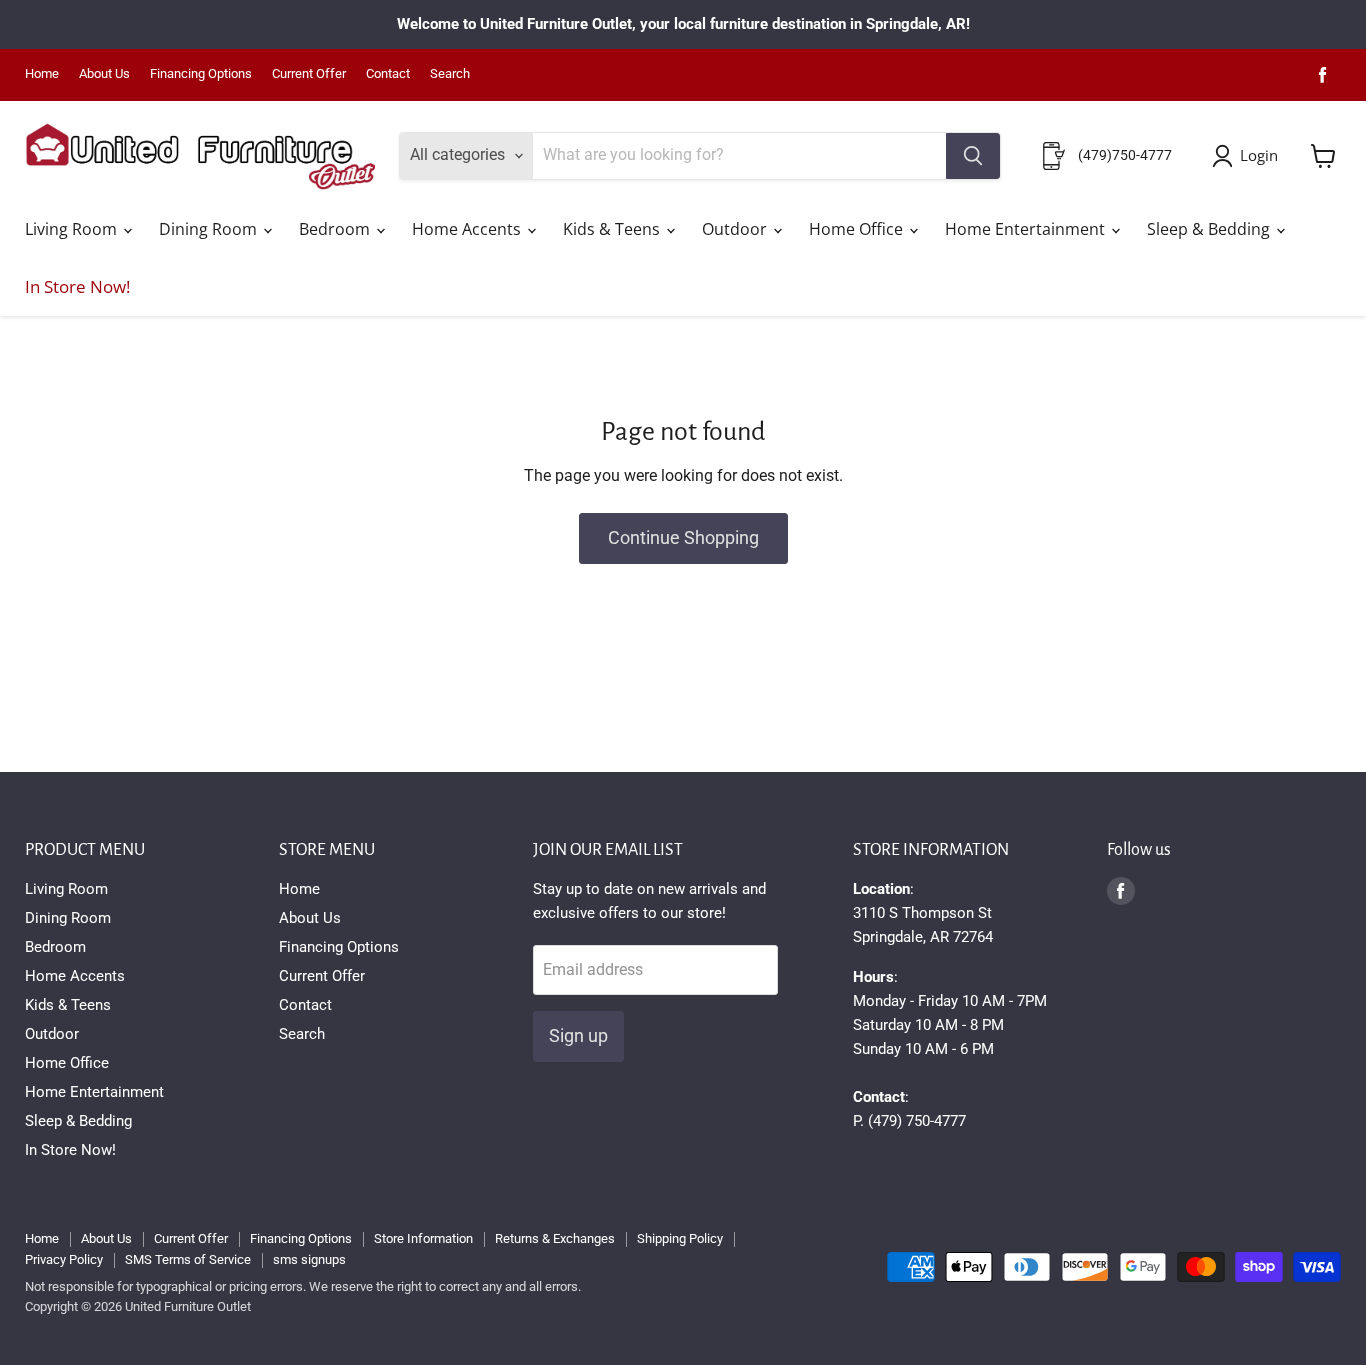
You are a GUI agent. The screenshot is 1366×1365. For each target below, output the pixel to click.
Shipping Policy (680, 1238)
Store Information (423, 1238)
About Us (104, 74)
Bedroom (336, 229)
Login (1259, 155)
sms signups (309, 1259)
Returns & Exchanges (555, 1238)
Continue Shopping (683, 537)
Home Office (858, 229)
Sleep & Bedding (1210, 229)
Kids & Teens (613, 229)
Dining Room (210, 229)
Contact (388, 74)
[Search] (973, 156)
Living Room (73, 229)
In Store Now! (77, 286)
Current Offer (309, 74)
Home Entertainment (1027, 229)
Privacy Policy (64, 1259)
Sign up (578, 1035)
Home (42, 74)
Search (450, 74)
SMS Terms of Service (188, 1259)
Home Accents (468, 229)
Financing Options (201, 74)
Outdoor (736, 229)
